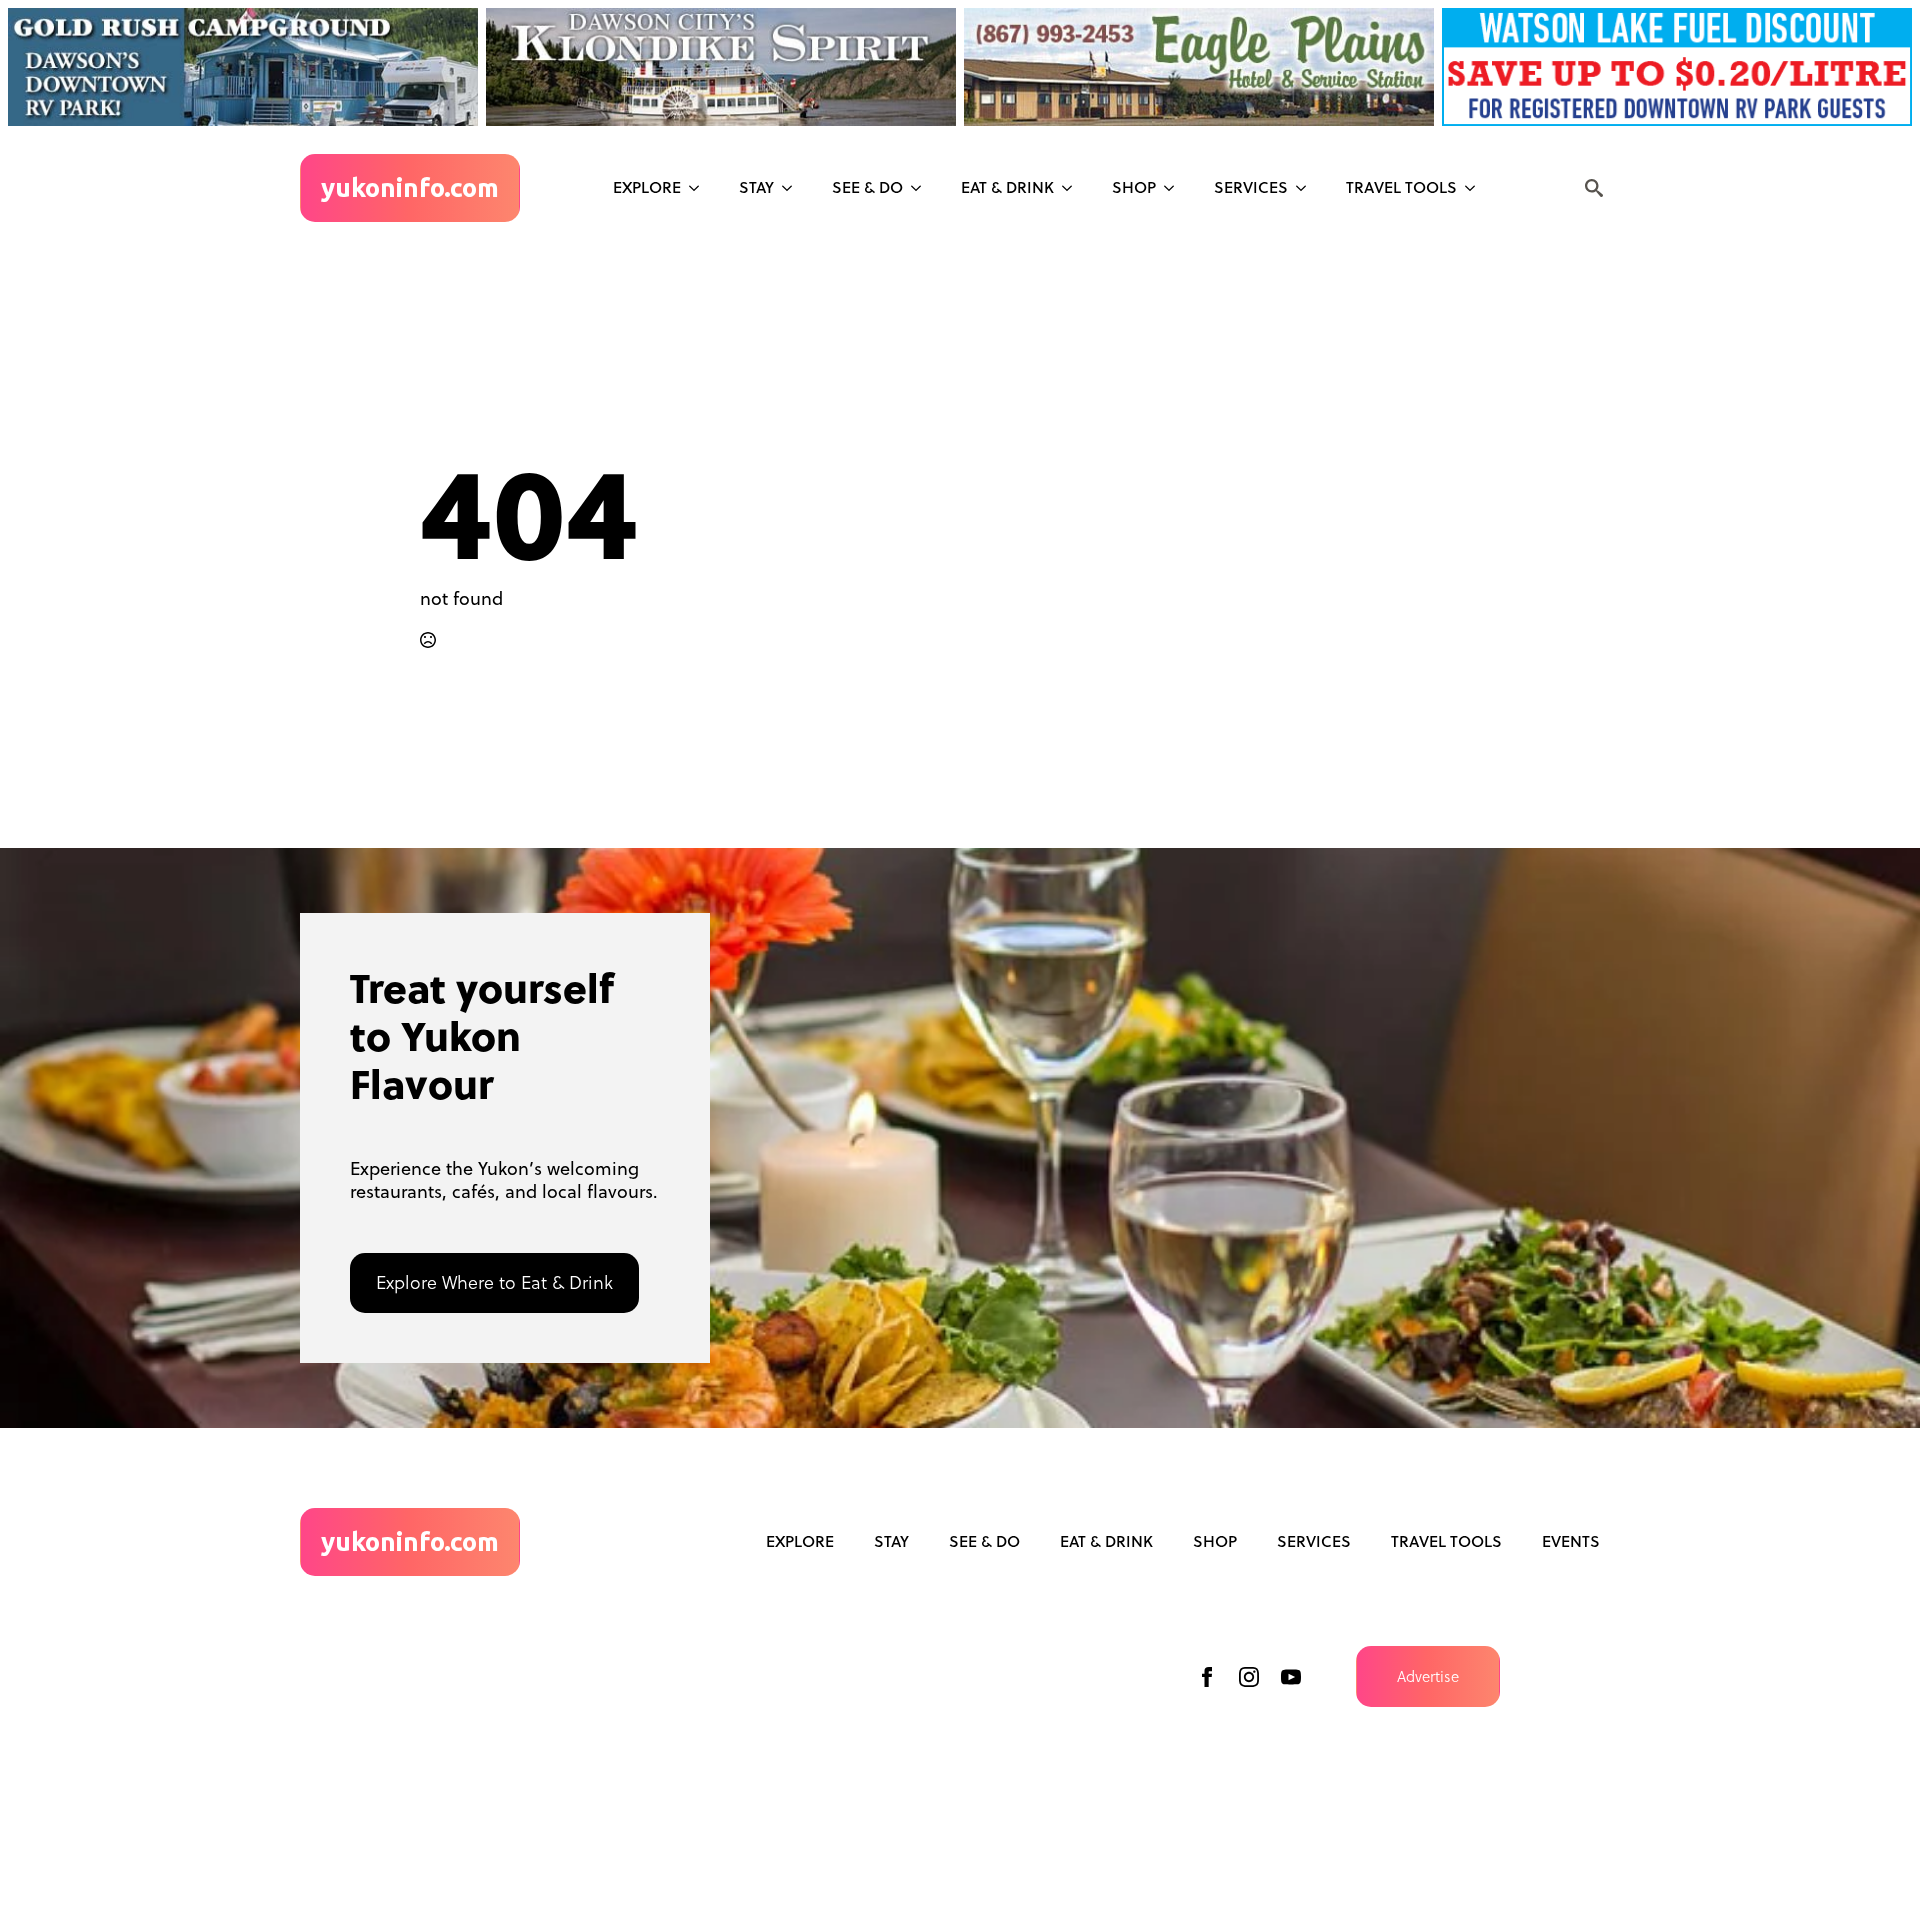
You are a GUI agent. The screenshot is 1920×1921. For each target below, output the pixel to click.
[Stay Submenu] (793, 188)
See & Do (984, 1541)
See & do (867, 187)
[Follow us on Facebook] (1207, 1677)
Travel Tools (1401, 187)
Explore (647, 187)
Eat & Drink (1007, 187)
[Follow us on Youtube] (1291, 1677)
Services (1251, 187)
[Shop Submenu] (1175, 188)
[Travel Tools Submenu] (1476, 188)
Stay (756, 187)
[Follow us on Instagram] (1249, 1677)
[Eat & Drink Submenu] (1073, 188)
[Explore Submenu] (700, 188)
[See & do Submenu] (922, 188)
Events (1571, 1541)
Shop (1134, 187)
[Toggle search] (1594, 188)
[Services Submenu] (1307, 188)
